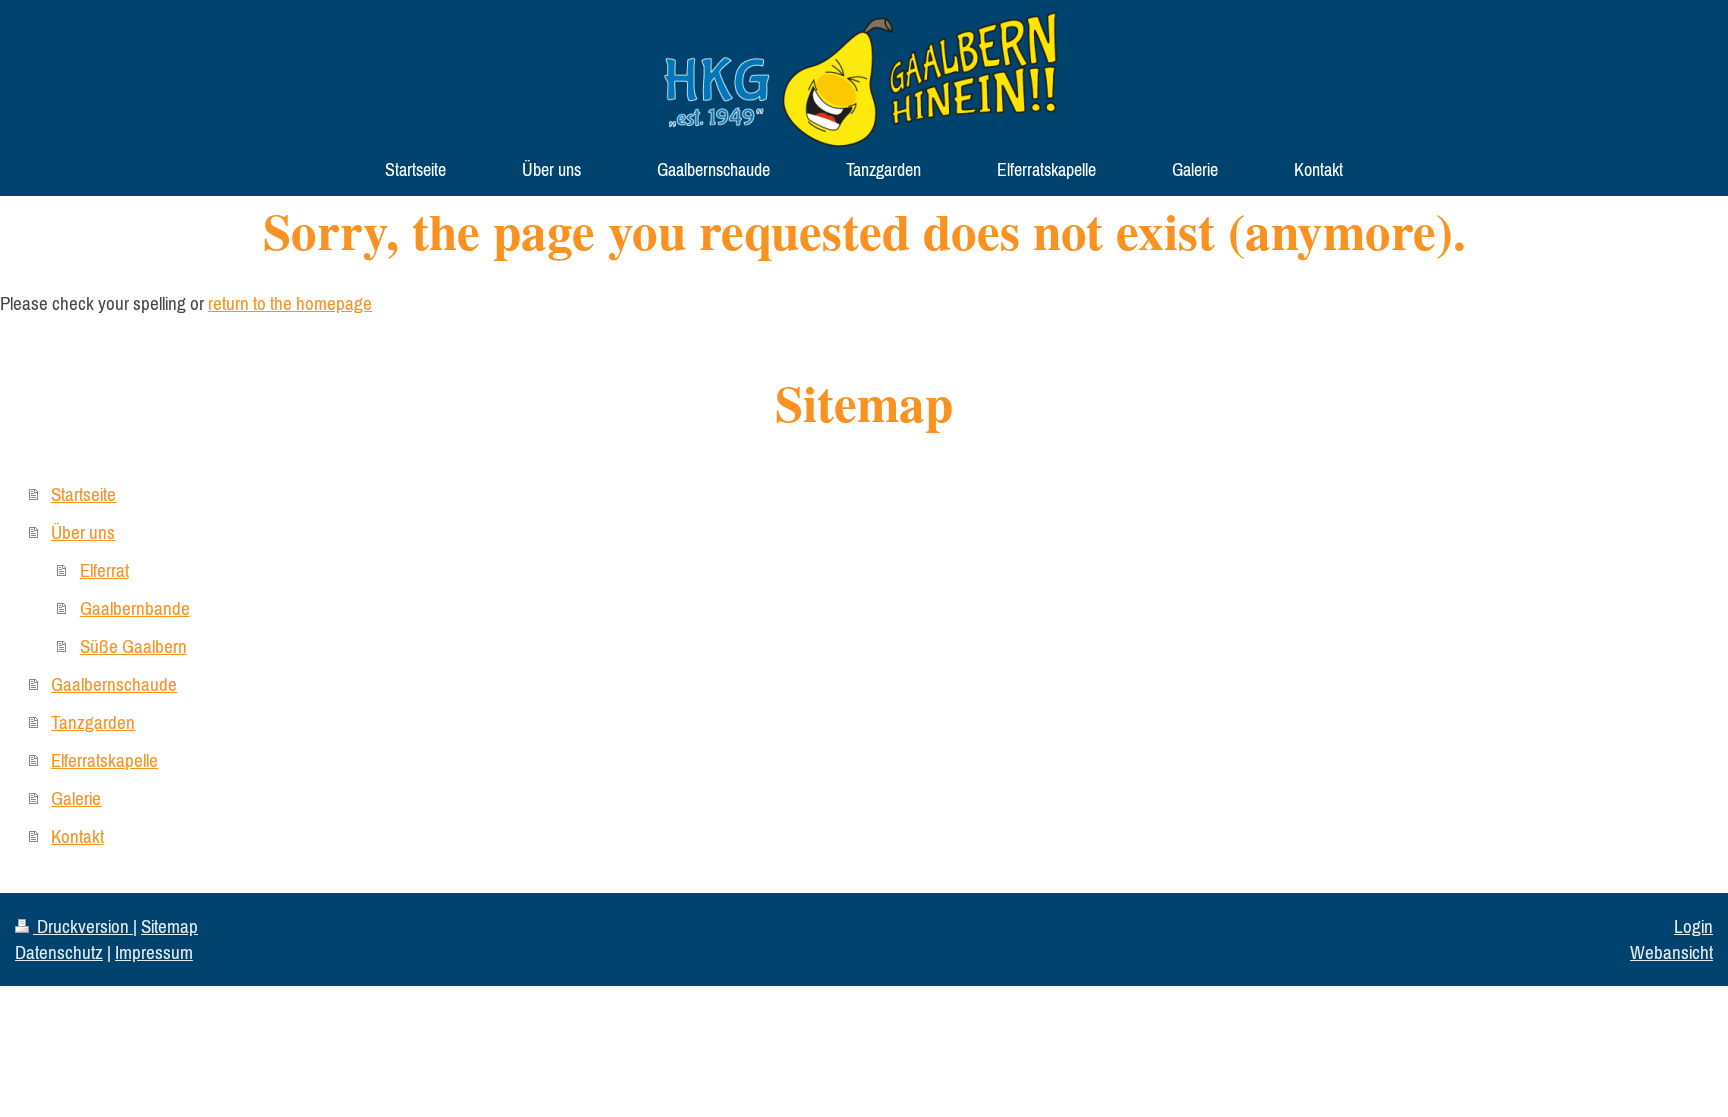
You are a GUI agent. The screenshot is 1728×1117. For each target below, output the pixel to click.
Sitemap (169, 926)
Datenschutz (59, 952)
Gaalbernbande (135, 608)
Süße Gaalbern (133, 646)
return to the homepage (290, 303)
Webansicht (1671, 952)
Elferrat (104, 570)
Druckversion (83, 926)
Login (1693, 926)
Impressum (154, 952)
